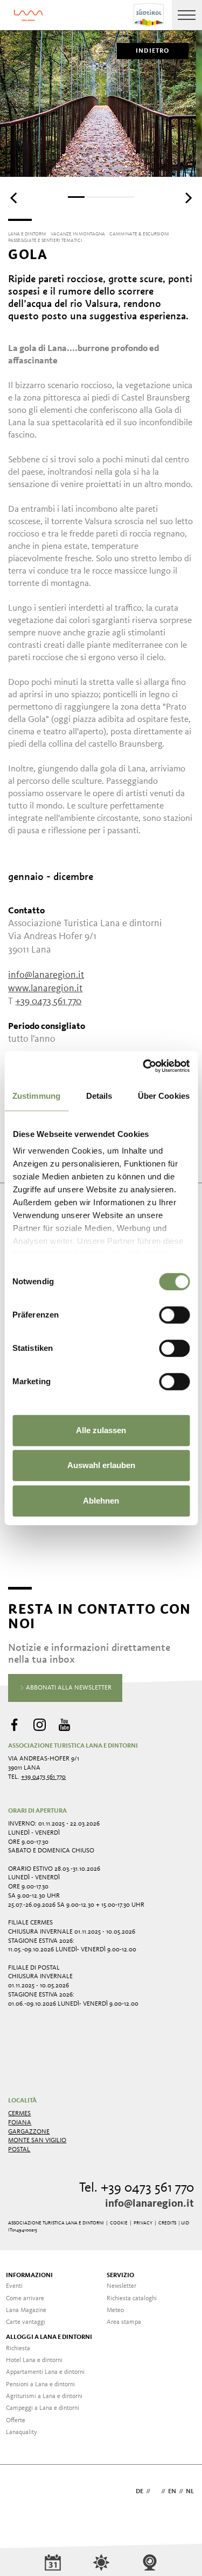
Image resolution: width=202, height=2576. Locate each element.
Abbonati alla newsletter (68, 1688)
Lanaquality (22, 2432)
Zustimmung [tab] (36, 1096)
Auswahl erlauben (101, 1465)
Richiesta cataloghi (132, 2299)
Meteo (115, 2310)
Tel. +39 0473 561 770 (137, 2188)
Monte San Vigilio (37, 2141)
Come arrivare (25, 2299)
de (140, 2492)
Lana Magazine (26, 2310)
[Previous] (15, 198)
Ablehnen (101, 1501)
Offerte (16, 2421)
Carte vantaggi (26, 2322)
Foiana (20, 2123)
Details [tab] (99, 1096)
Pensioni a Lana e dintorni (40, 2385)
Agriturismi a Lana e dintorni (44, 2396)
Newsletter (121, 2286)
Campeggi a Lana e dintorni (43, 2408)
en (172, 2492)
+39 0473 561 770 (43, 1777)
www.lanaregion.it (45, 989)
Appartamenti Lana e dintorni (45, 2372)
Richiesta (18, 2349)
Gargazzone (29, 2132)
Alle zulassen (101, 1430)
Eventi (14, 2286)
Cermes (19, 2114)
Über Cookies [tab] (164, 1096)
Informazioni (29, 2276)
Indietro (153, 51)
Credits (167, 2223)
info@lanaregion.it (149, 2204)
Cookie (119, 2223)
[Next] (187, 198)
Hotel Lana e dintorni (34, 2360)
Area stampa (124, 2322)
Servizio (120, 2276)
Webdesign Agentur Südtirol (21, 2492)
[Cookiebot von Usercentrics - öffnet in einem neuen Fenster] (144, 1066)
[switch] (174, 1315)
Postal (19, 2150)
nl (190, 2492)
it (156, 2492)
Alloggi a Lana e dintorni (49, 2337)
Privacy (143, 2223)
